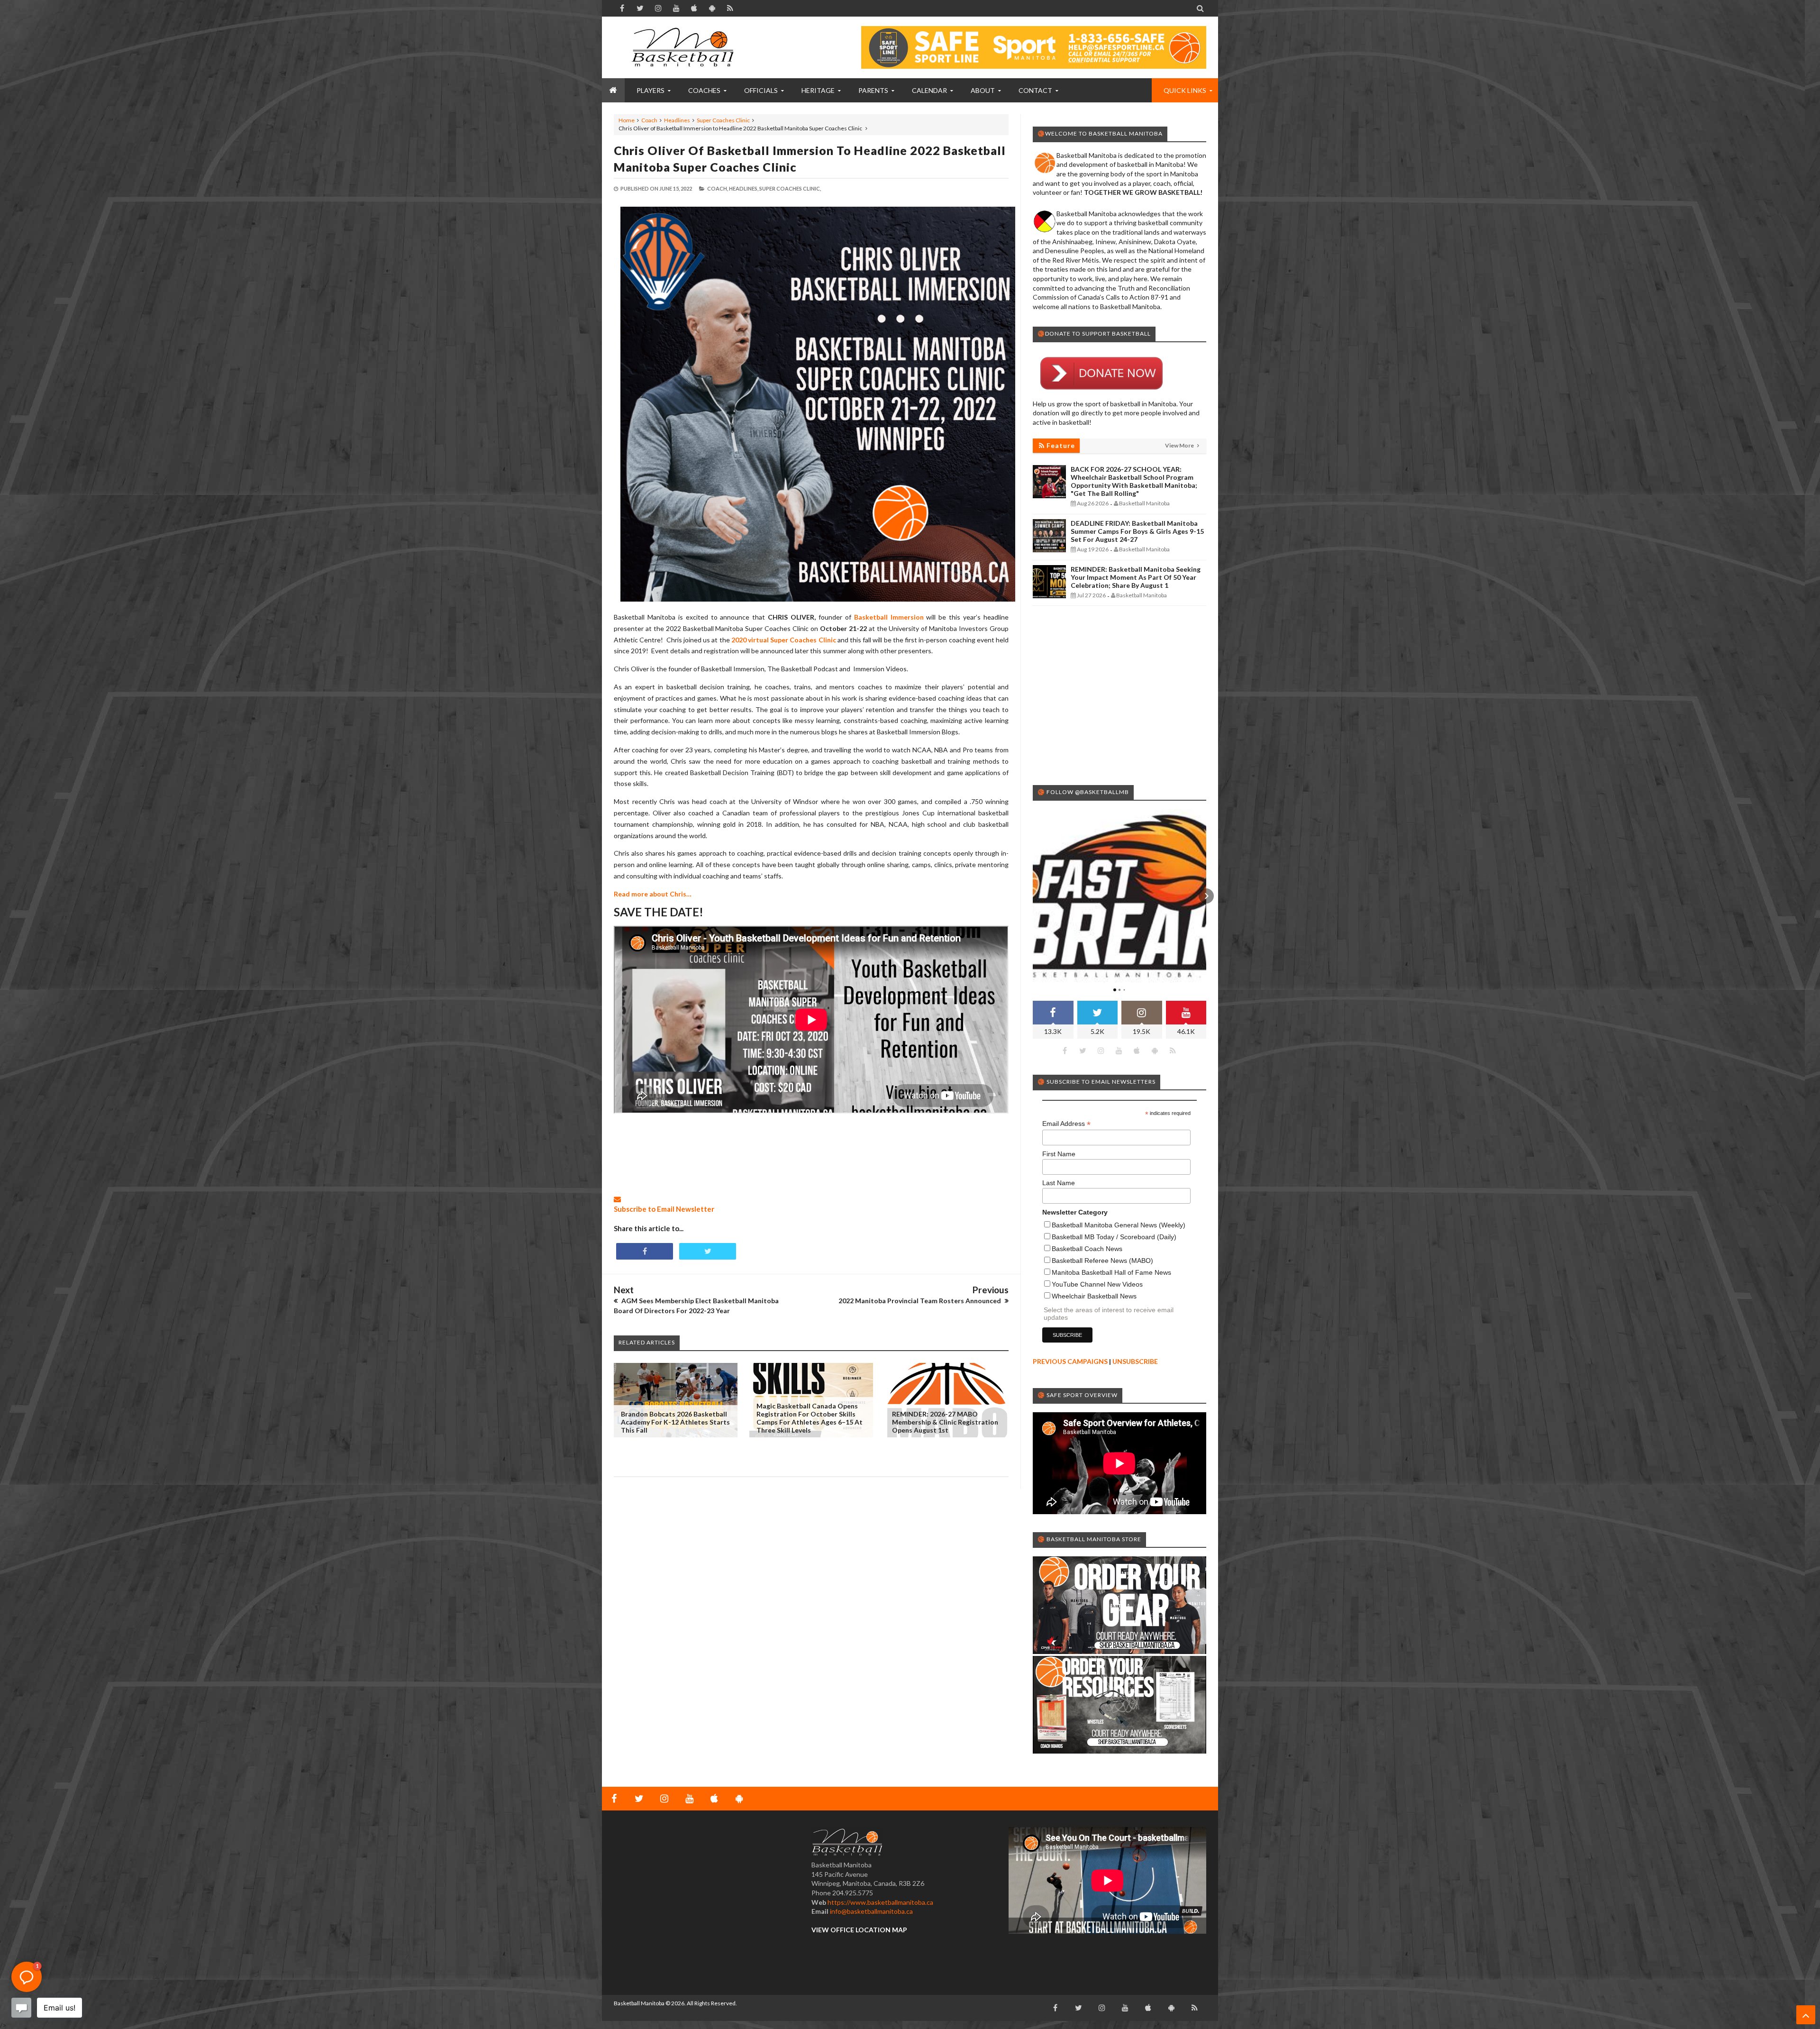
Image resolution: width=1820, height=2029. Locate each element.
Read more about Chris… (653, 894)
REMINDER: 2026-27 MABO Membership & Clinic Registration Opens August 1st (945, 1422)
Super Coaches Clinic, (790, 188)
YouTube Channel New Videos (1097, 1284)
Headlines (677, 120)
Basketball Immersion (889, 617)
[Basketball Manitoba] (685, 47)
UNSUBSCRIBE (1135, 1361)
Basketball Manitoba (639, 2003)
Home (627, 120)
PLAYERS (651, 90)
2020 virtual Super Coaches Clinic (784, 640)
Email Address (1066, 1124)
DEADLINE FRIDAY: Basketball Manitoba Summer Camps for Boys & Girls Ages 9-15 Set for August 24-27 (1137, 531)
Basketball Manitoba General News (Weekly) (1119, 1225)
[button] (1033, 896)
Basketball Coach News (1087, 1249)
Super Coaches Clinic (723, 120)
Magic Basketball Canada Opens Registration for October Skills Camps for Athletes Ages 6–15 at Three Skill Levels (810, 1418)
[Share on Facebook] (645, 1251)
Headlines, (744, 188)
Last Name (1059, 1183)
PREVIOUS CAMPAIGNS (1070, 1361)
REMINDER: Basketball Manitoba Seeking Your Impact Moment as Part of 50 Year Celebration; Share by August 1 (1136, 577)
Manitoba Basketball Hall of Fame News (1111, 1272)
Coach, (718, 188)
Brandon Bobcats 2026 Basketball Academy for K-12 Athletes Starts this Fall (675, 1422)
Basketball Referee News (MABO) (1102, 1261)
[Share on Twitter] (708, 1251)
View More (1180, 445)
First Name (1059, 1154)
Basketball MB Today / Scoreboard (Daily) (1114, 1237)
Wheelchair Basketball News (1094, 1296)
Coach (649, 120)
